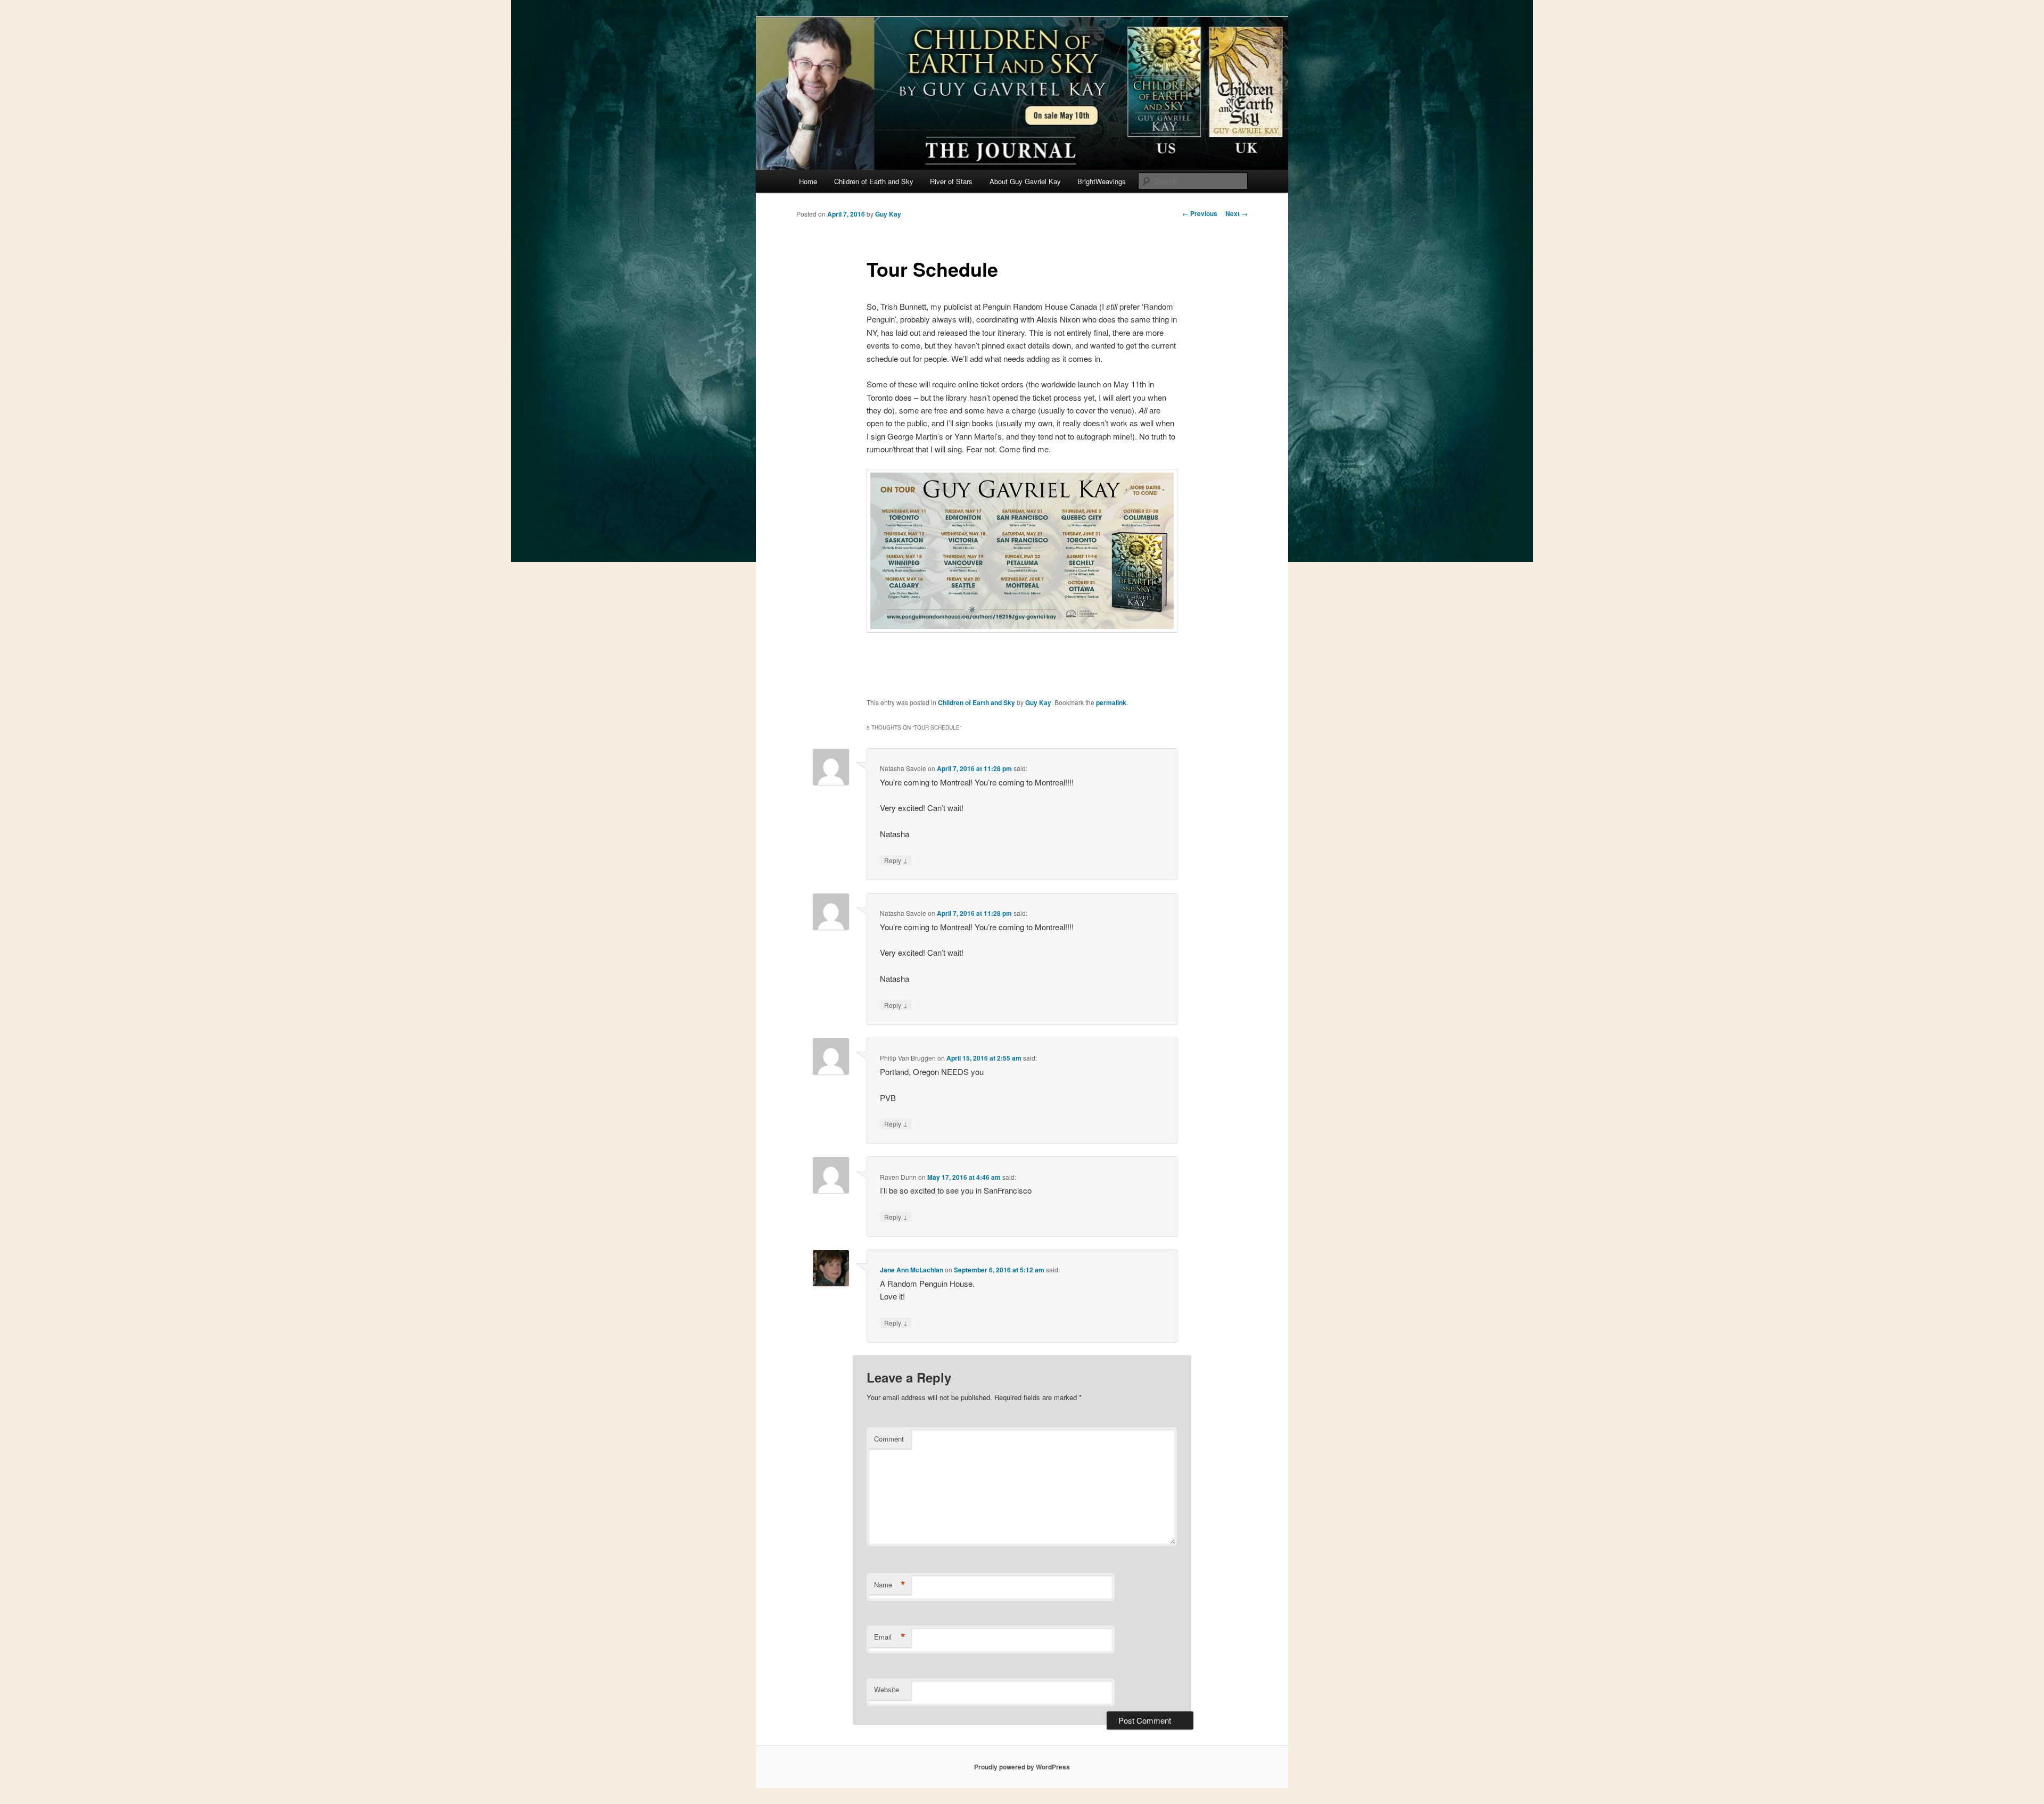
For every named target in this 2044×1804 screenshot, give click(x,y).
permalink (1111, 702)
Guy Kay (888, 214)
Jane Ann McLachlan (912, 1270)
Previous (1200, 213)
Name (890, 1585)
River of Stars (951, 181)
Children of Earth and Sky (874, 181)
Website (887, 1689)
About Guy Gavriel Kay (1025, 181)
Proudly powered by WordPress (1022, 1767)
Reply (896, 860)
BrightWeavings (1102, 181)
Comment (889, 1439)
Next (1237, 213)
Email (890, 1637)
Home (808, 181)
